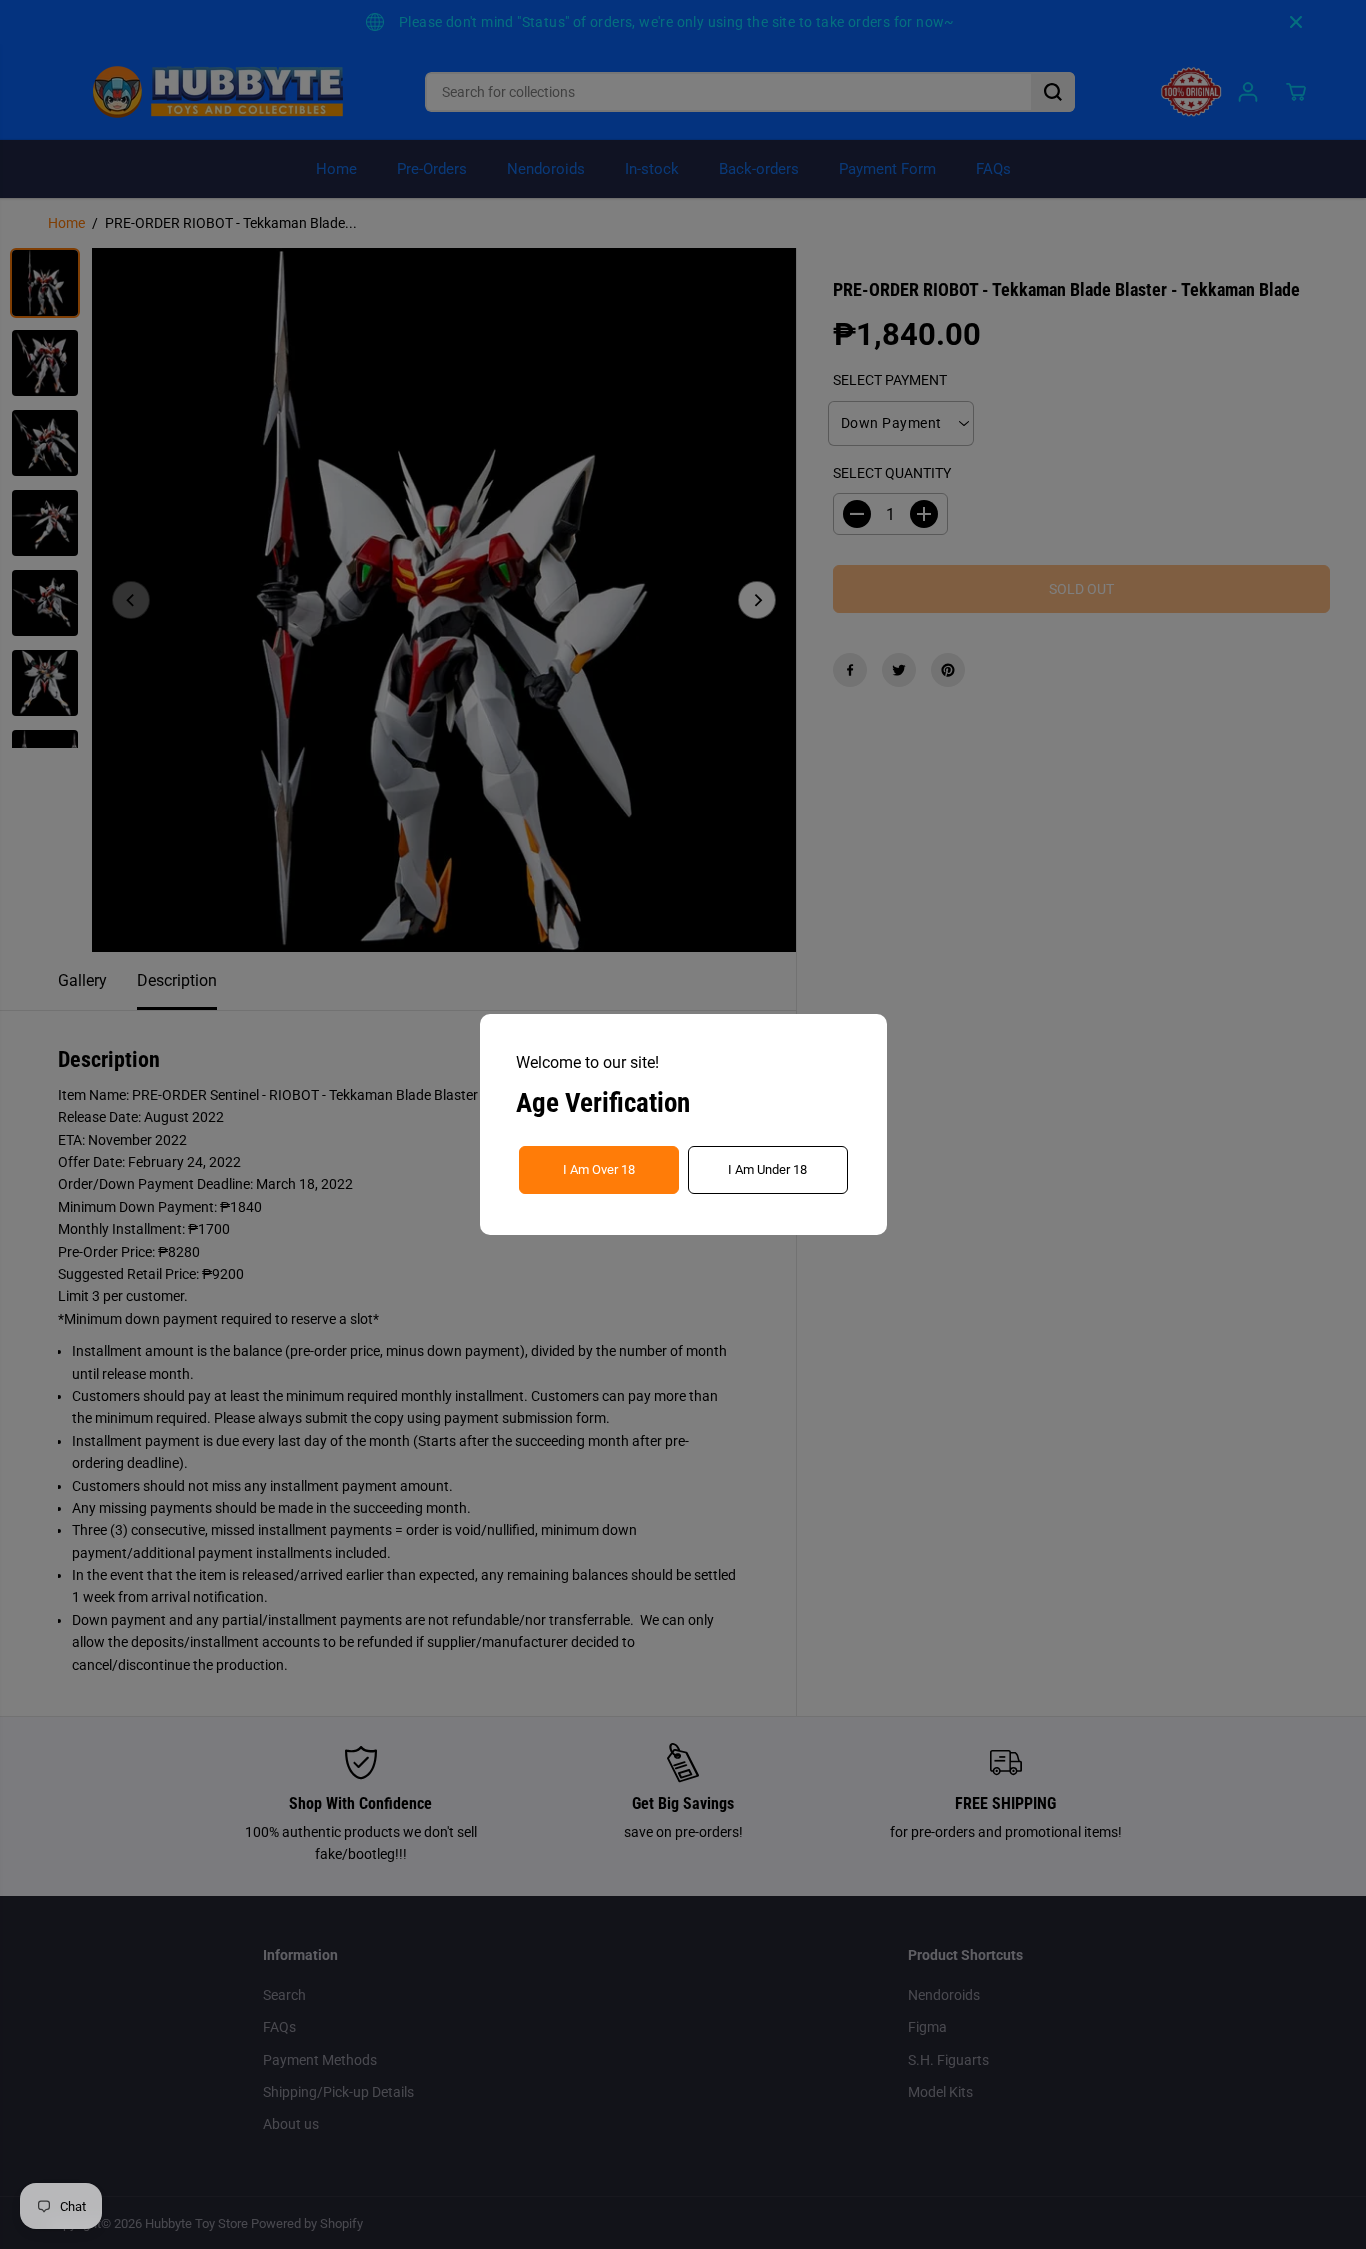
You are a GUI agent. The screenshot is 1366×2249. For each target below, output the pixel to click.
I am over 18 (599, 1169)
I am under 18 (767, 1169)
